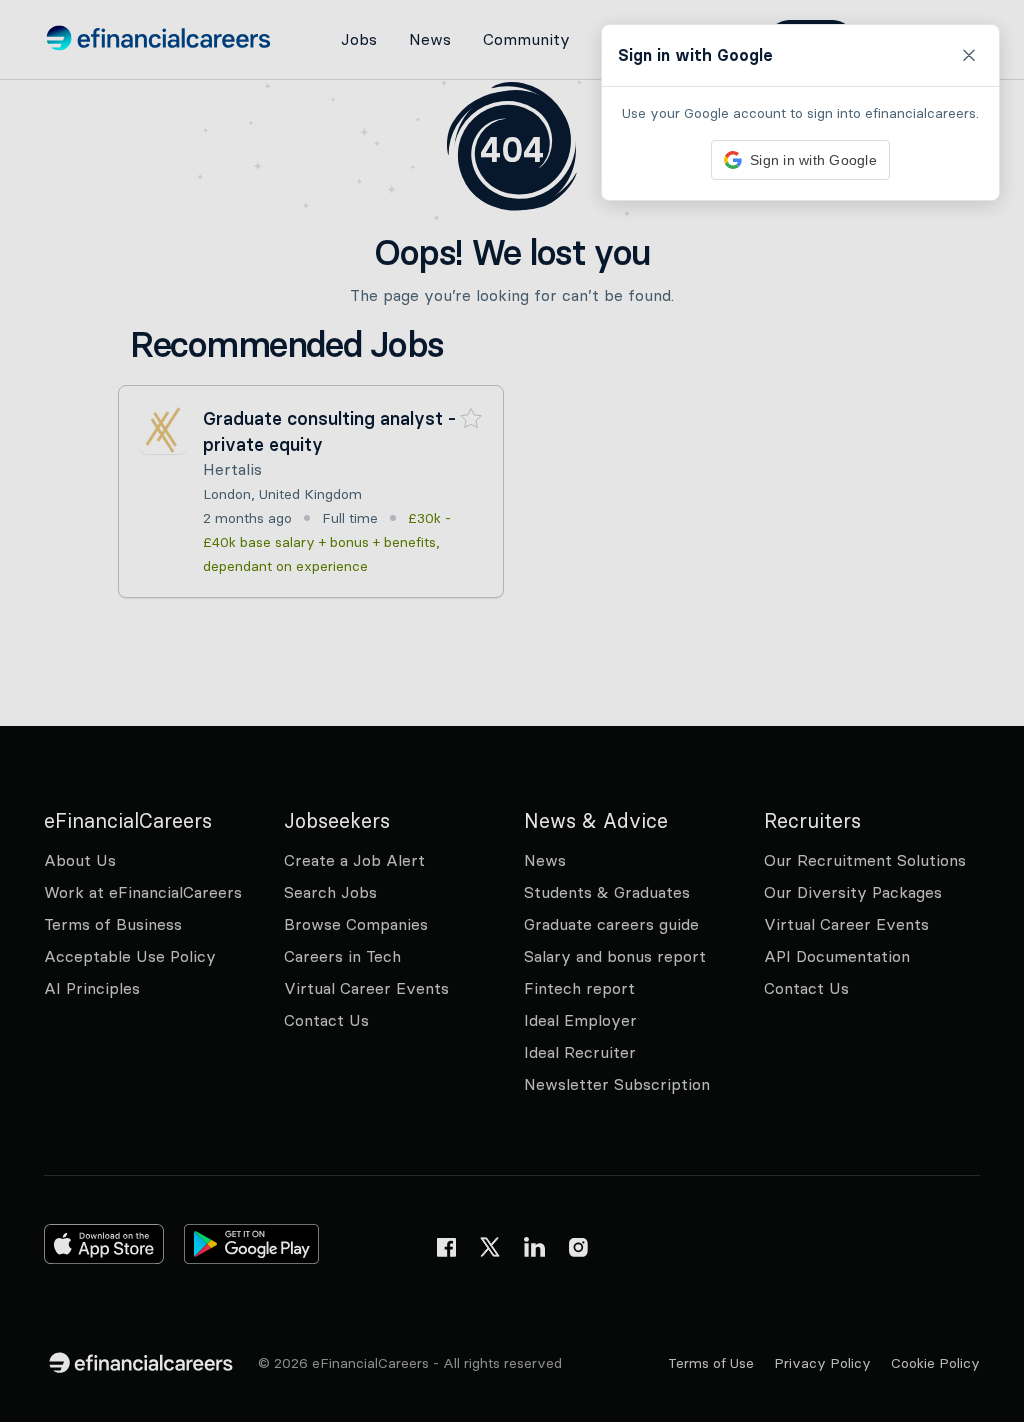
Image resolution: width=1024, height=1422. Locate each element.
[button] (512, 711)
